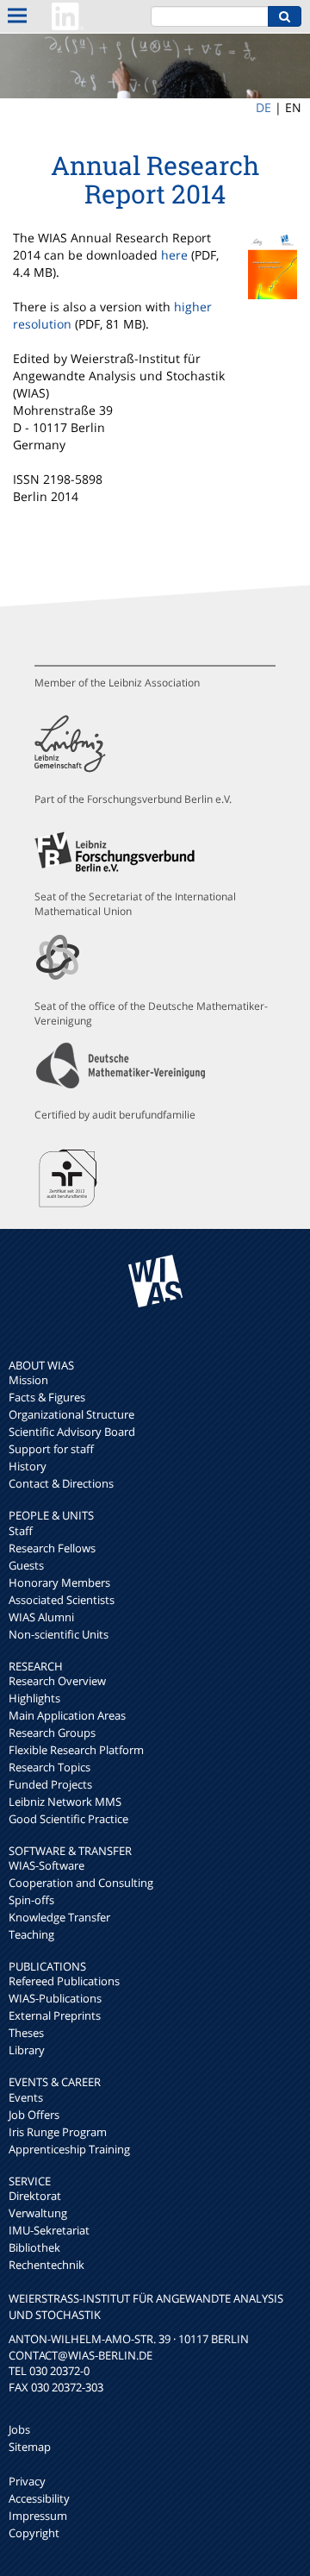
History (28, 1466)
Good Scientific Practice (68, 1819)
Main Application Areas (67, 1715)
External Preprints (55, 2015)
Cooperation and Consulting (81, 1883)
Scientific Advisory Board (72, 1432)
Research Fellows (52, 1548)
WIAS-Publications (55, 1998)
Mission (28, 1380)
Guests (26, 1565)
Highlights (34, 1698)
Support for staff (51, 1449)
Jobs (19, 2429)
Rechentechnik (46, 2265)
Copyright (34, 2533)
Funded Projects (50, 1784)
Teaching (31, 1934)
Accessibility (39, 2498)
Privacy (27, 2481)
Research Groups (52, 1733)
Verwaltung (38, 2213)
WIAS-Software (46, 1865)
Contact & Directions (61, 1483)
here (174, 255)
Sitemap (30, 2447)
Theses (26, 2033)
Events (26, 2097)
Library (27, 2050)
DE (263, 107)
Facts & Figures (47, 1397)
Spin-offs (31, 1900)
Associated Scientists (62, 1600)
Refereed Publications (64, 1981)
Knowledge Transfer (59, 1917)
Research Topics (50, 1767)
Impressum (38, 2516)
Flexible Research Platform (76, 1750)
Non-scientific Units (59, 1634)
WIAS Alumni (41, 1617)
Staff (21, 1531)
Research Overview (57, 1681)
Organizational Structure (71, 1414)
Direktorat (35, 2196)
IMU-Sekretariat (49, 2230)
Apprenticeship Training (69, 2149)
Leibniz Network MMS (65, 1802)
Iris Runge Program (58, 2132)
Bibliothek (34, 2247)
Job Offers (34, 2115)
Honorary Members (59, 1583)
